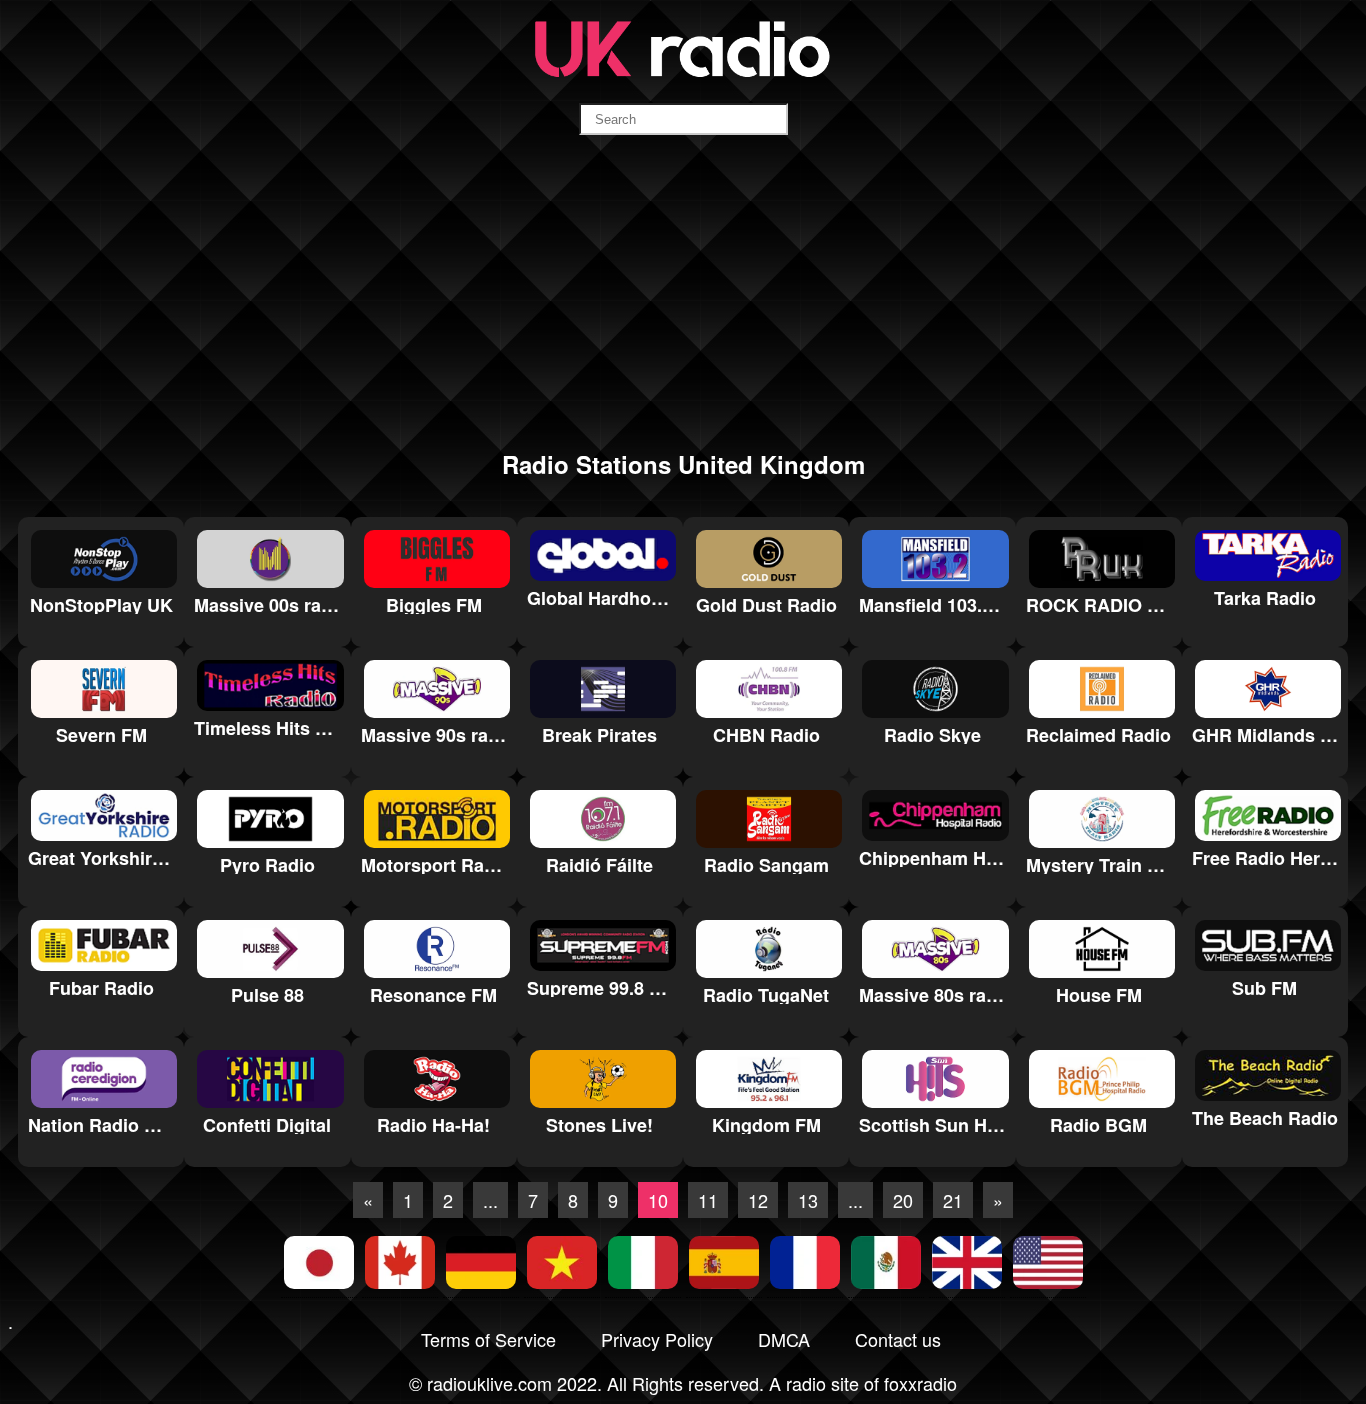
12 (758, 1200)
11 (708, 1200)
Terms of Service (488, 1339)
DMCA (784, 1339)
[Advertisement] (683, 291)
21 (953, 1200)
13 (808, 1200)
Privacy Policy (657, 1339)
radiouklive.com (489, 1383)
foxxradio (920, 1383)
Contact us (898, 1339)
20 (903, 1200)
